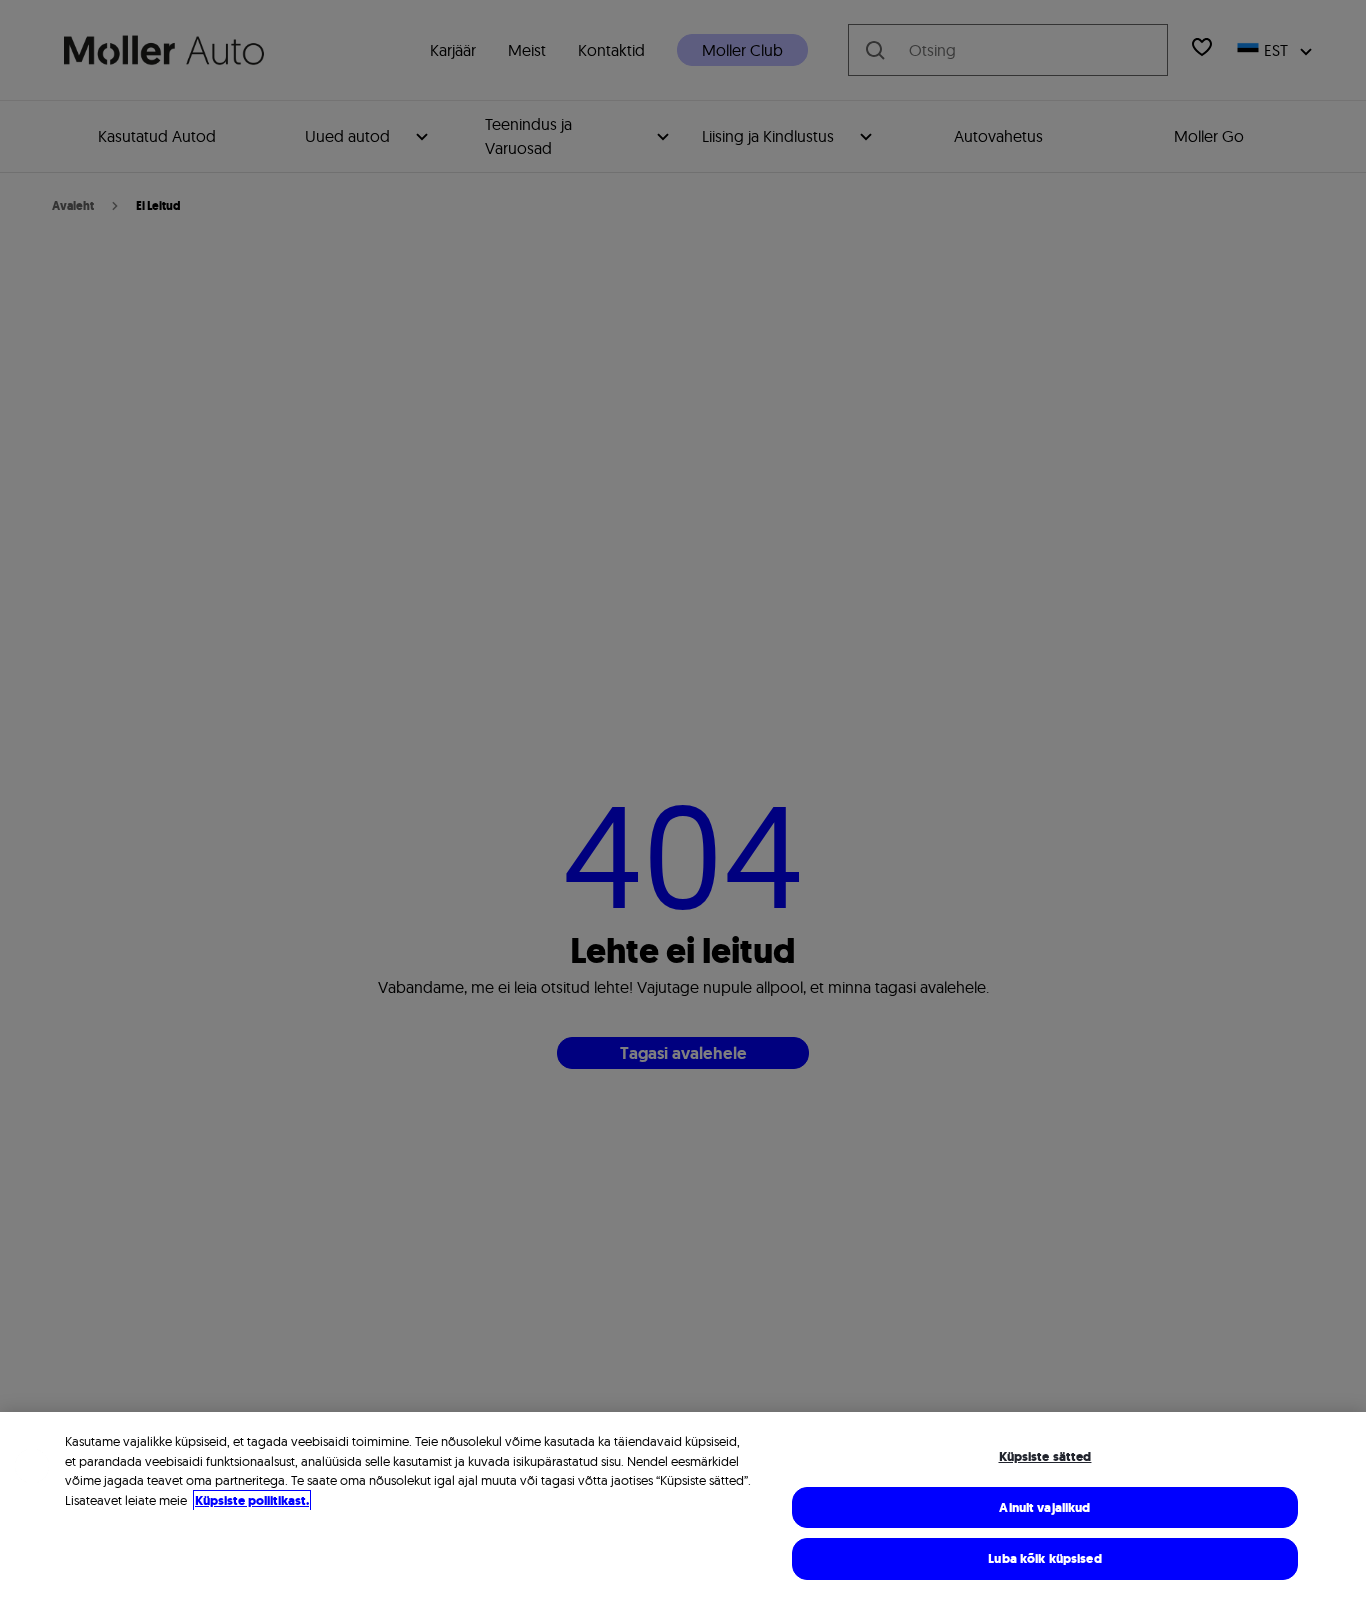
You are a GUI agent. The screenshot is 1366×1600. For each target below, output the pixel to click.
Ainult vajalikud (1044, 1507)
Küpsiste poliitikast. (252, 1500)
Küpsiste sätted (1045, 1456)
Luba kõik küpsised (1044, 1558)
